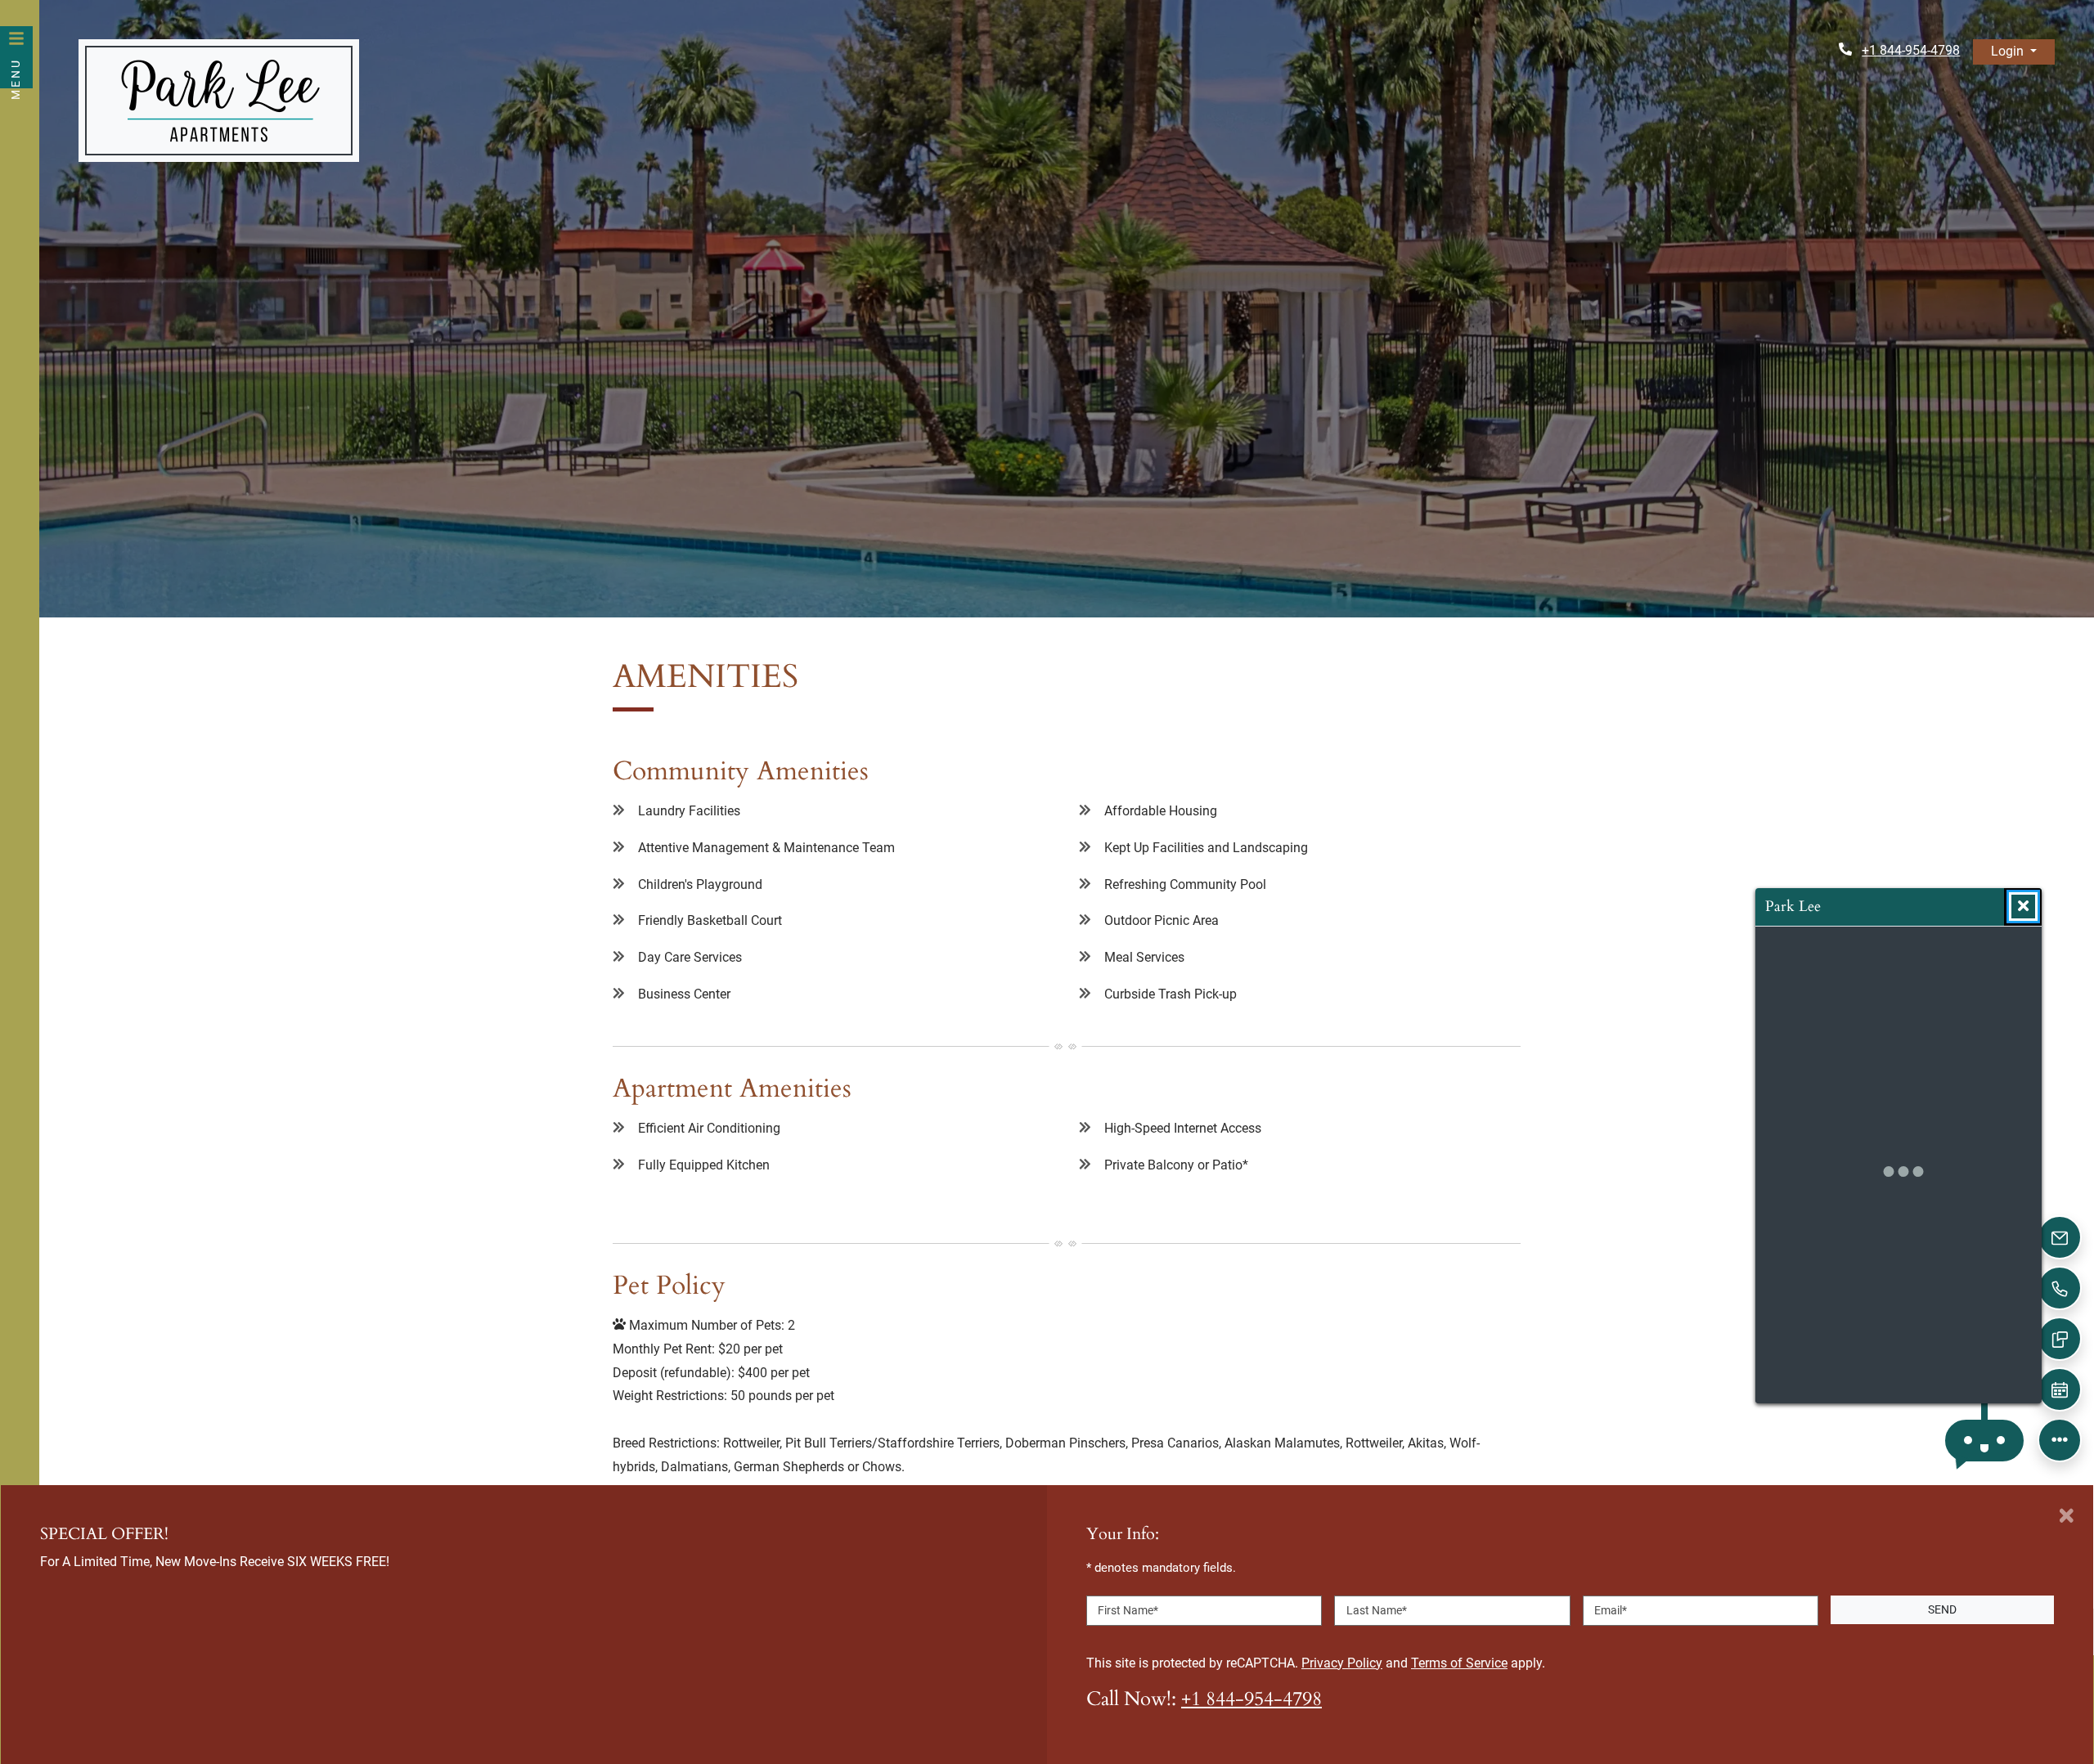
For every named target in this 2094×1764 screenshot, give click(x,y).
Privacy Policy (1342, 1662)
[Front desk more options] (2060, 1440)
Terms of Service (1459, 1662)
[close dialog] (2067, 1515)
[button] (2014, 52)
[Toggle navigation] (16, 57)
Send (1942, 1609)
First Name (1128, 1609)
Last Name (1377, 1609)
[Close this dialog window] (2023, 907)
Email (1611, 1609)
